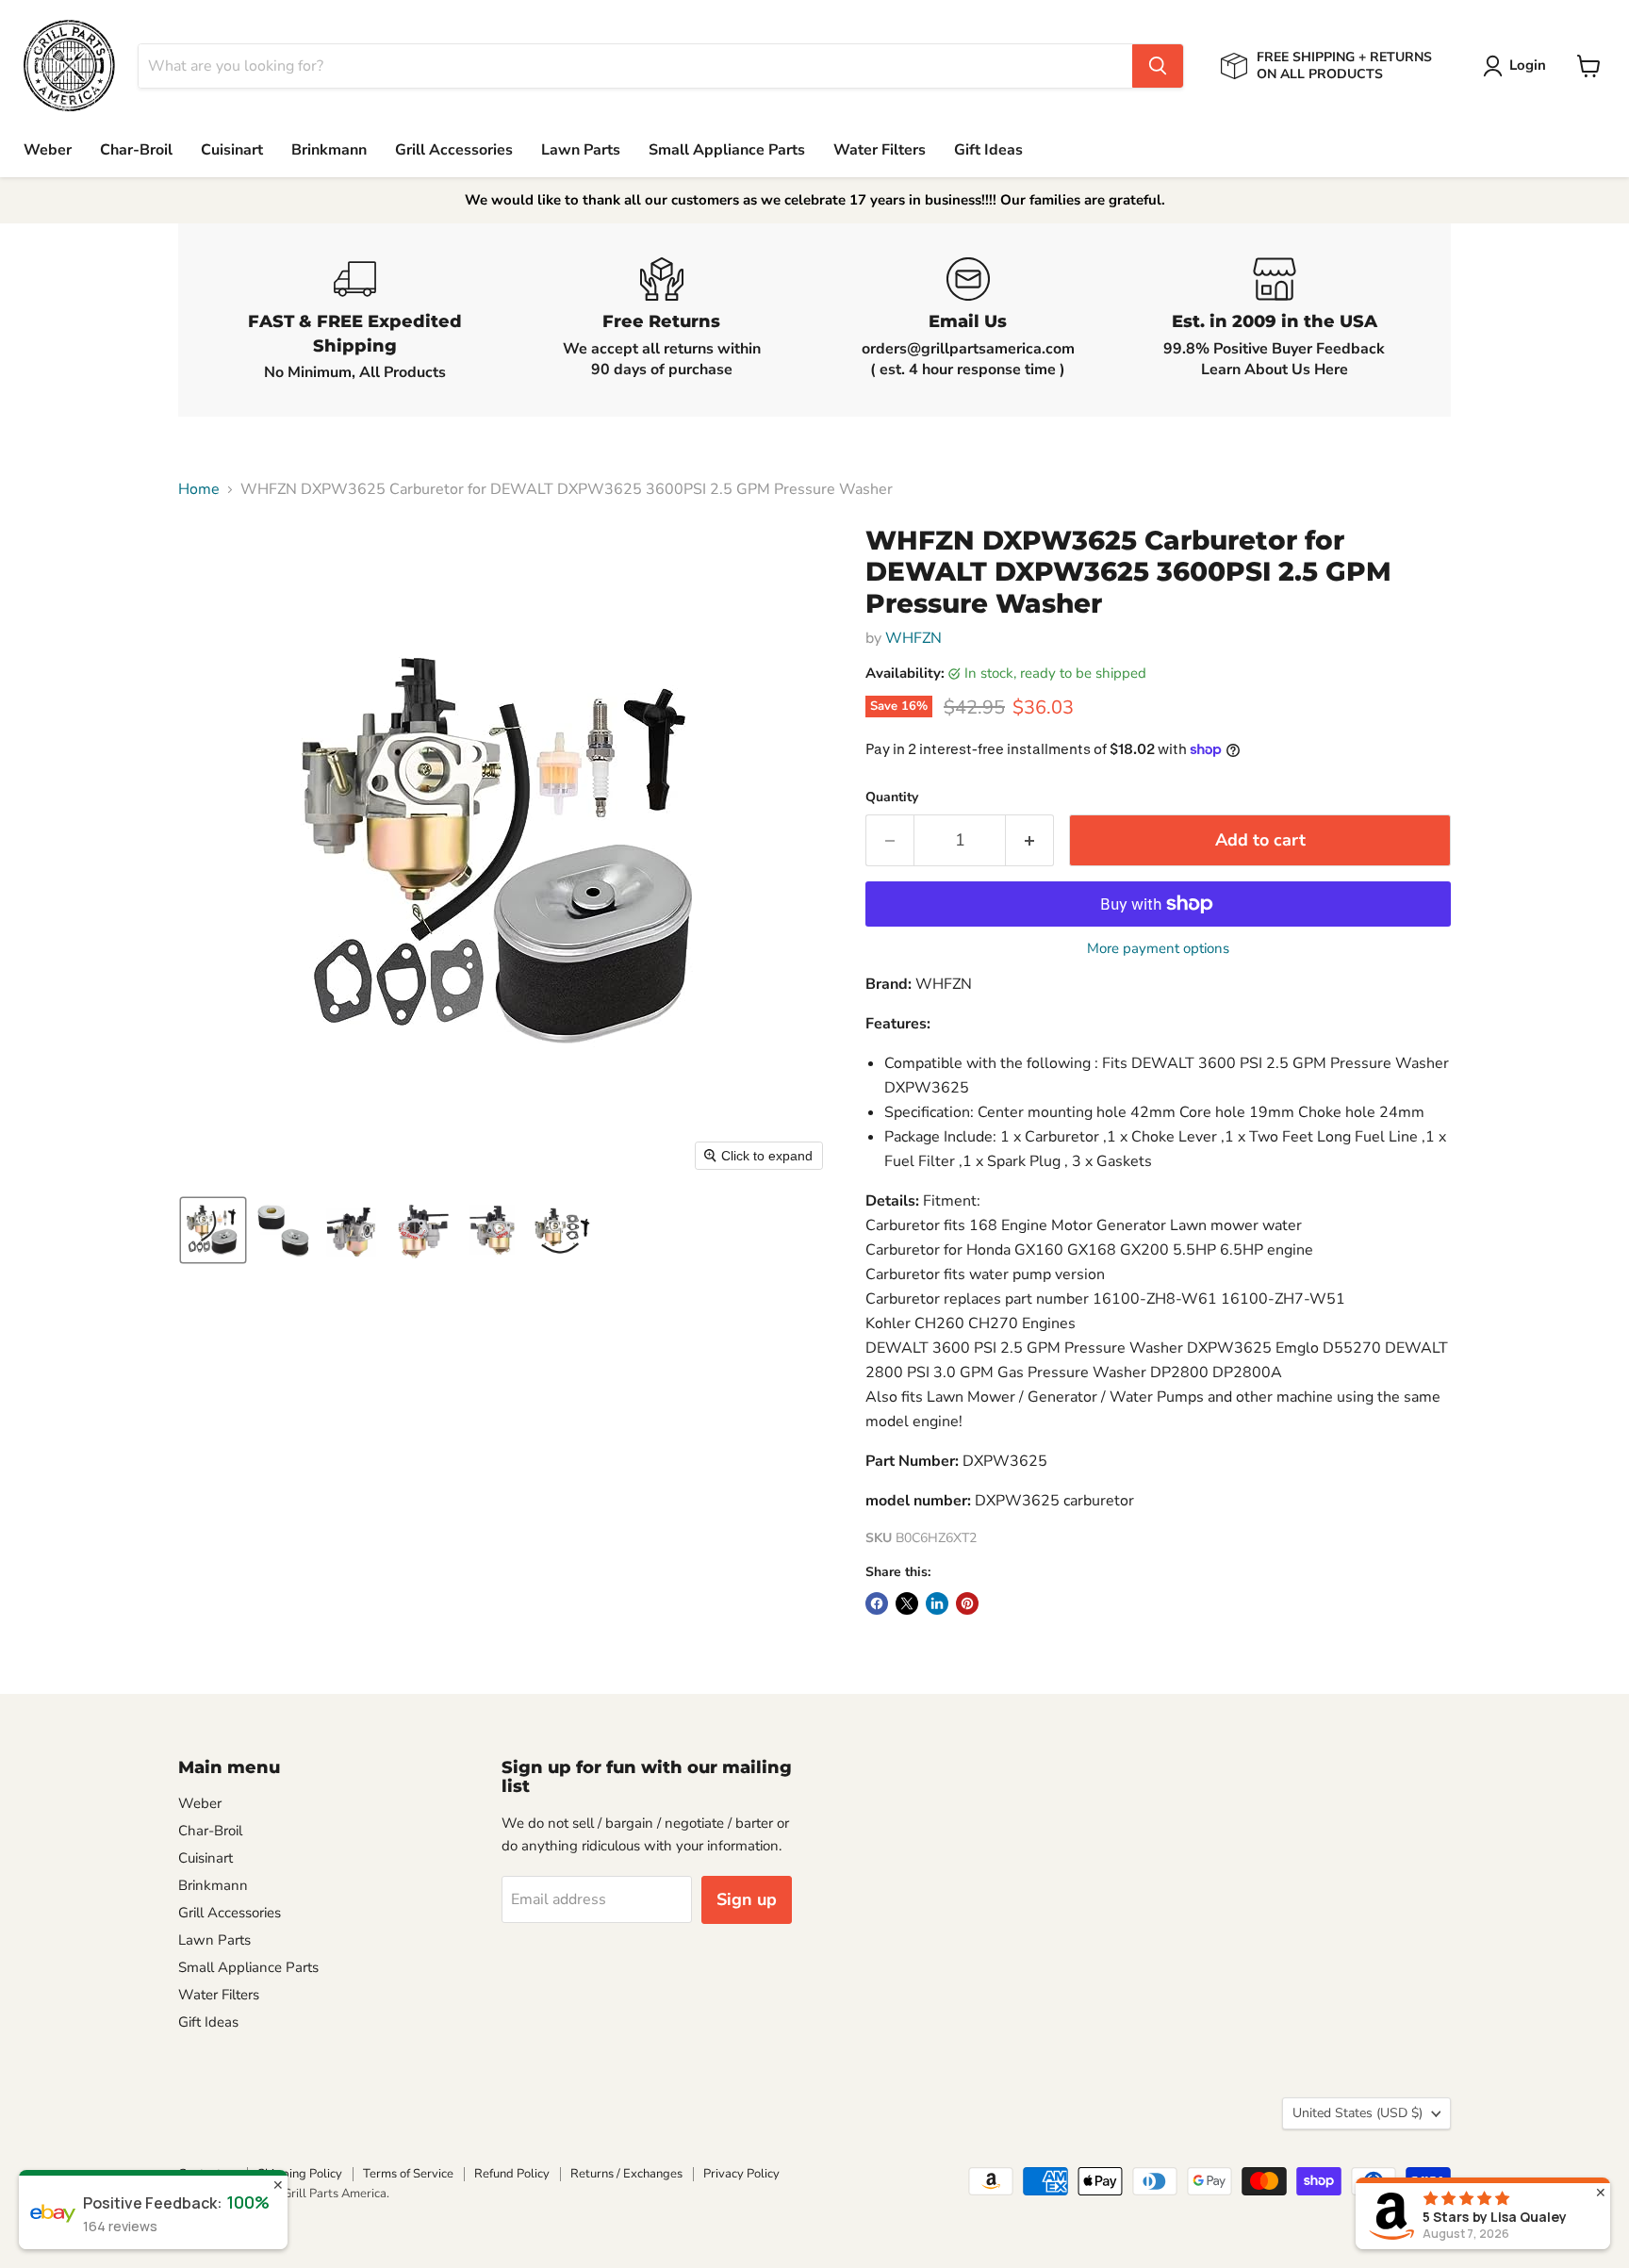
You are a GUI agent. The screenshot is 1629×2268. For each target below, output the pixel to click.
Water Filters (880, 150)
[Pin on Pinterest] (967, 1603)
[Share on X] (907, 1603)
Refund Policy (512, 2174)
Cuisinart (232, 150)
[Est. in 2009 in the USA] (1274, 320)
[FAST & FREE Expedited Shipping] (355, 320)
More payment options (1158, 949)
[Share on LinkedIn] (937, 1603)
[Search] (1158, 66)
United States (1357, 2113)
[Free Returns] (661, 320)
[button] (1518, 66)
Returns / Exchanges (626, 2174)
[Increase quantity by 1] (1030, 840)
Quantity (892, 797)
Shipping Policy (300, 2174)
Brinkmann (329, 150)
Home (199, 489)
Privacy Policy (741, 2174)
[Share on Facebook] (877, 1603)
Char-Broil (136, 150)
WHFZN (913, 638)
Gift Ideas (988, 150)
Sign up (747, 1899)
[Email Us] (968, 320)
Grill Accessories (454, 150)
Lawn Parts (581, 150)
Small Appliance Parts (727, 150)
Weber (48, 150)
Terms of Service (408, 2174)
